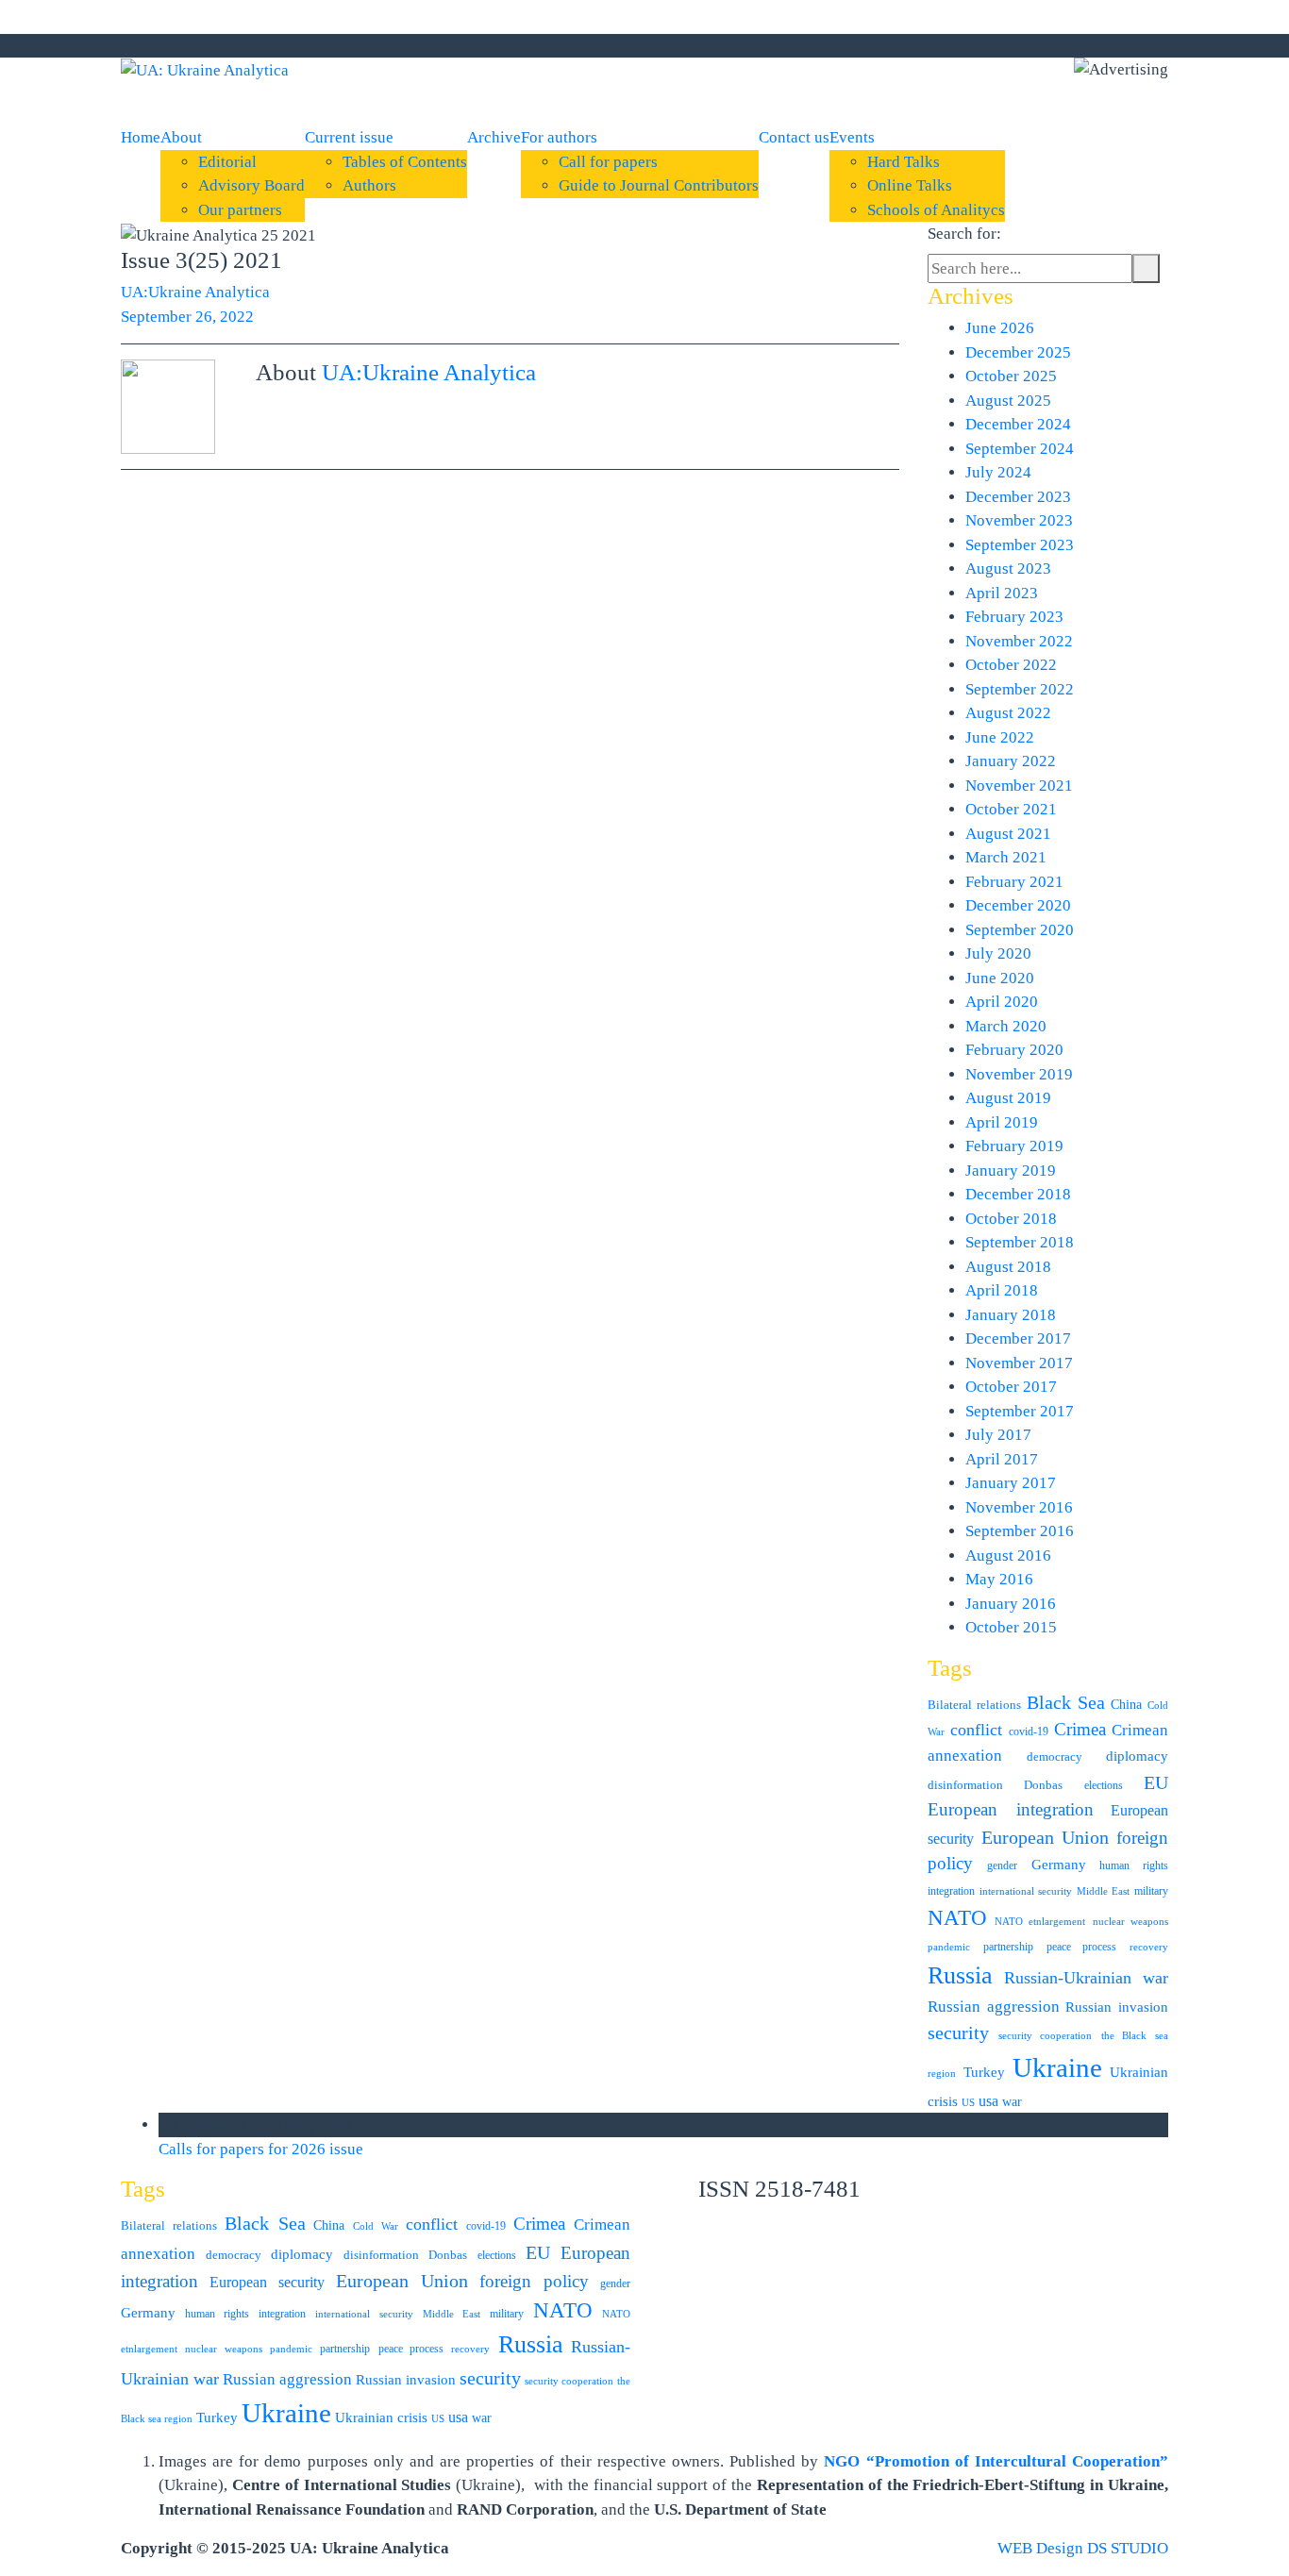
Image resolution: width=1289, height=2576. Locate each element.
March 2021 (1006, 857)
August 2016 (1008, 1556)
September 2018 (1020, 1242)
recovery (1149, 1947)
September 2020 (1020, 930)
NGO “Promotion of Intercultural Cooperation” (996, 2461)
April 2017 (1002, 1459)
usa (988, 2101)
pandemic (949, 1947)
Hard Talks (904, 162)
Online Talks (910, 185)
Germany (1059, 1865)
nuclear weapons (1131, 1922)
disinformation (965, 1785)
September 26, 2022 (187, 317)
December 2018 (1018, 1194)
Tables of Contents (405, 162)
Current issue (349, 137)
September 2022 (1020, 689)
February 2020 (1014, 1050)
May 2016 (999, 1579)
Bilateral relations (974, 1705)
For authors (559, 137)
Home (141, 137)
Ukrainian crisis (381, 2417)
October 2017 (1011, 1387)
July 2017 (998, 1435)
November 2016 (1019, 1507)
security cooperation (1046, 2036)
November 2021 (1019, 786)
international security (1026, 1891)
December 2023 (1018, 497)
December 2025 (1018, 352)
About (181, 137)
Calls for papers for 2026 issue (263, 2149)
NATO (957, 1918)
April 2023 (1002, 593)
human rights (1134, 1865)
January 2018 (1011, 1315)
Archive (494, 137)
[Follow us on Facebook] (774, 46)
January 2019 (1011, 1171)
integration (951, 1891)
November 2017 (1019, 1363)
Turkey (984, 2072)
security (958, 2032)
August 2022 (1008, 713)
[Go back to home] (205, 69)
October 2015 (1011, 1627)
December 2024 (1018, 424)
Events (852, 137)
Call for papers (608, 162)
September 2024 (1020, 449)
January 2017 (1011, 1483)
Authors (369, 185)
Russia (960, 1975)
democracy (1055, 1756)
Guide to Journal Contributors (659, 185)
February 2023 (1014, 617)
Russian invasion (1117, 2007)
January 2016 (1011, 1604)
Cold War (376, 2226)
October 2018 (1011, 1219)
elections (1104, 1785)
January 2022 (1011, 761)
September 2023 (1020, 545)
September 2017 (1020, 1411)
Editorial (227, 162)
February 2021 (1014, 882)
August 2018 (1008, 1267)
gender (1002, 1865)
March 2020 (1006, 1026)
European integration (1011, 1809)
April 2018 (1002, 1290)
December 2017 (1018, 1338)
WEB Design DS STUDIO (1083, 2548)
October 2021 (1011, 809)
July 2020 (998, 953)
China (1126, 1705)
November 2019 (1019, 1074)
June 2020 (1000, 978)
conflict (976, 1730)
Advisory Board (251, 185)
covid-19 (1029, 1731)
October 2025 (1011, 376)
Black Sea (1066, 1702)
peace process (1082, 1947)
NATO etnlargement (1040, 1922)
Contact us (794, 137)
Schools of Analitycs (936, 210)
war (1012, 2102)
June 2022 (1000, 737)
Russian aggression (994, 2007)
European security (267, 2282)
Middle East (1103, 1891)
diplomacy (1137, 1756)
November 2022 (1019, 641)
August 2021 (1008, 834)
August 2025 (1008, 401)
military (1151, 1891)
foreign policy (534, 2282)
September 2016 (1020, 1531)
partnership (1008, 1947)
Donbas (1043, 1785)
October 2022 (1011, 665)
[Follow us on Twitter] (791, 46)
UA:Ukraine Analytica (195, 292)
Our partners (240, 210)
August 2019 (1008, 1098)
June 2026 (1000, 328)
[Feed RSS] (757, 46)
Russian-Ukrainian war (1087, 1978)
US (968, 2103)
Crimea (1080, 1729)
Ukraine (1057, 2067)
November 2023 (1019, 520)
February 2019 (1014, 1146)
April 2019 (1002, 1122)
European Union (1046, 1838)
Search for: (964, 234)
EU (1156, 1782)
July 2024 (998, 472)
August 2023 (1008, 569)
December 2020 (1018, 905)
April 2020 (1002, 1002)
